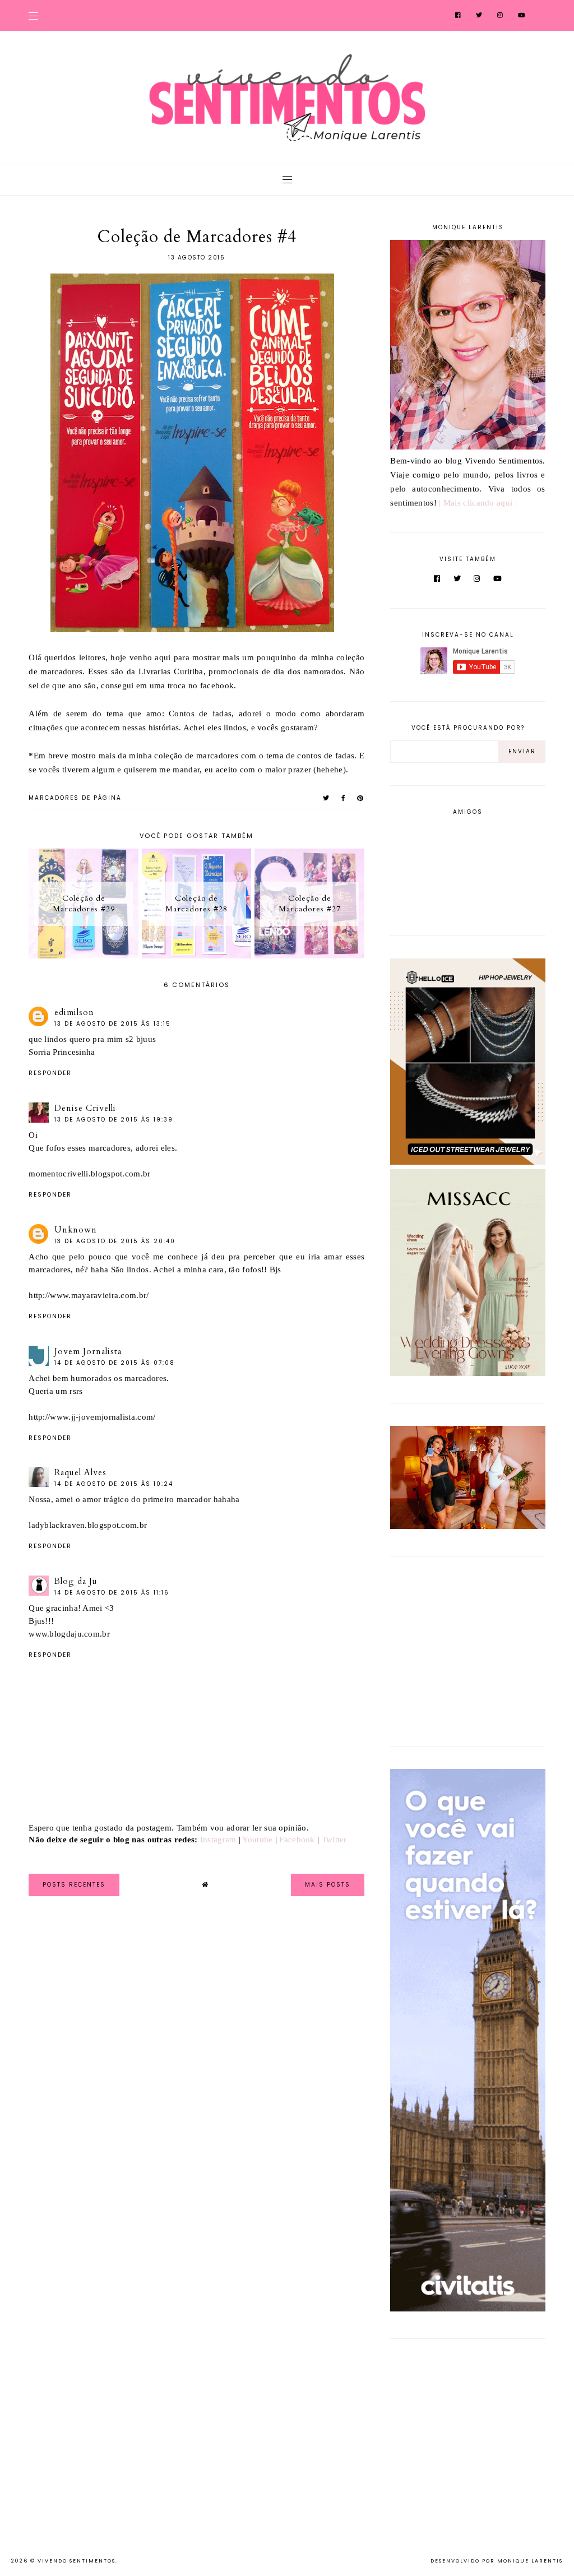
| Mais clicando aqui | (478, 503)
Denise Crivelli (85, 1108)
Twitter (334, 1840)
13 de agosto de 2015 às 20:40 (115, 1241)
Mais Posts (328, 1885)
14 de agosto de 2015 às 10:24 (114, 1484)
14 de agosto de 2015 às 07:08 (115, 1363)
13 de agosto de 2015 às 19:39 (114, 1120)
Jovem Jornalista (88, 1351)
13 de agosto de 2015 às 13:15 (113, 1024)
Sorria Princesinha (62, 1052)
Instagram (218, 1840)
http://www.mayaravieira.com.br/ (89, 1295)
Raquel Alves (80, 1472)
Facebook (297, 1840)
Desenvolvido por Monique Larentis (497, 2561)
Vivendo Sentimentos (77, 2561)
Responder (50, 1073)
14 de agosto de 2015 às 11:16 (112, 1593)
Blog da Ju (76, 1581)
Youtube (257, 1840)
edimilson (74, 1012)
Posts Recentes (74, 1885)
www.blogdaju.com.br (69, 1634)
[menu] (33, 15)
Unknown (76, 1230)
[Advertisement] (460, 1649)
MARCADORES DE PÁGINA (75, 798)
